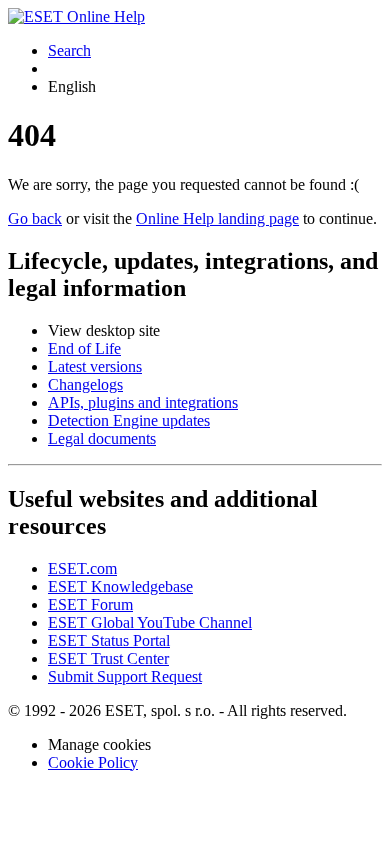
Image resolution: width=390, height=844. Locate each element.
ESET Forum (90, 604)
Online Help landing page (217, 218)
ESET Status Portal (109, 640)
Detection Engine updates (129, 420)
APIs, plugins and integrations (143, 402)
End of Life (84, 348)
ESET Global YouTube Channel (150, 622)
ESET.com (82, 568)
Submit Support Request (125, 676)
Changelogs (85, 384)
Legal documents (102, 438)
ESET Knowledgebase (120, 586)
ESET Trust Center (108, 658)
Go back (35, 218)
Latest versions (95, 366)
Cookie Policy (93, 762)
